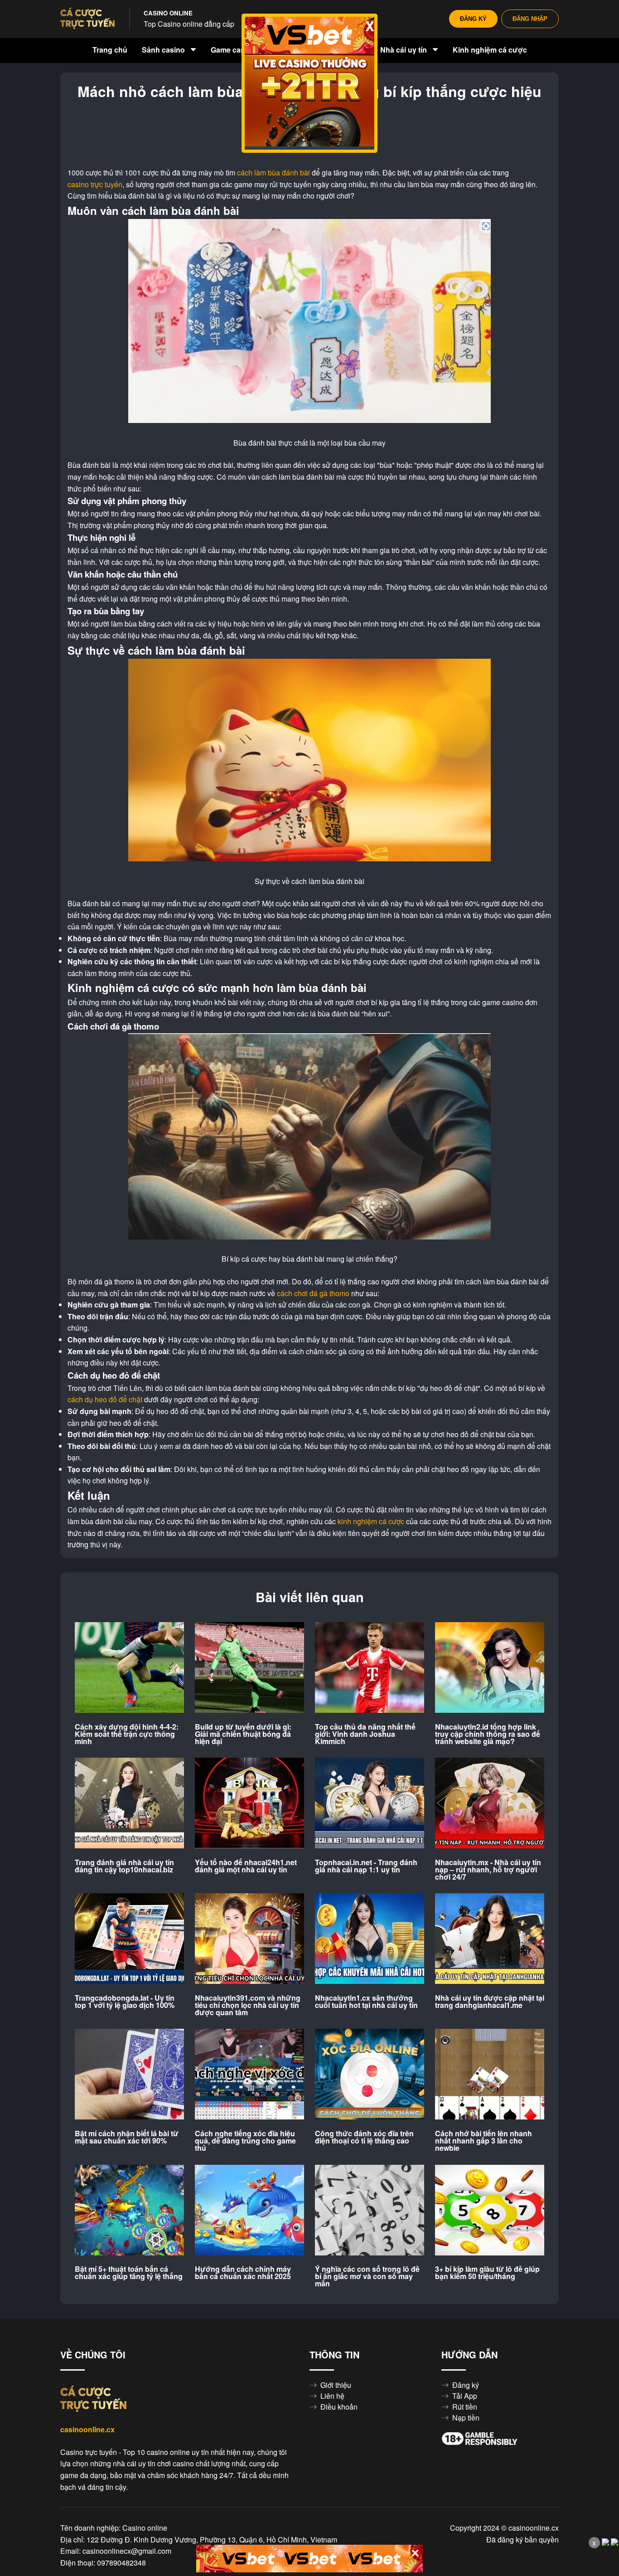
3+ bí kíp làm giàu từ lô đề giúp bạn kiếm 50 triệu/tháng (487, 2273)
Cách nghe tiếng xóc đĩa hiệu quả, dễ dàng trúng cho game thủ (245, 2141)
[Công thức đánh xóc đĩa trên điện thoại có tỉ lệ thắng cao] (370, 2075)
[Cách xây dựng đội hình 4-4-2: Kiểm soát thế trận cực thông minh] (129, 1668)
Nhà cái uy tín (404, 50)
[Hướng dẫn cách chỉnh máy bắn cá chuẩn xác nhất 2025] (249, 2211)
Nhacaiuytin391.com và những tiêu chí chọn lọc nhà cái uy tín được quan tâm (248, 2005)
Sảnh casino (164, 50)
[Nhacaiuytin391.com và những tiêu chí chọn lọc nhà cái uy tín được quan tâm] (249, 1939)
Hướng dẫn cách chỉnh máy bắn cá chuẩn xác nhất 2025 (243, 2273)
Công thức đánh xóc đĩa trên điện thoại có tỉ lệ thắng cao (364, 2137)
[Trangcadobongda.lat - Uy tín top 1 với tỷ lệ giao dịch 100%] (129, 1939)
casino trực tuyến (95, 185)
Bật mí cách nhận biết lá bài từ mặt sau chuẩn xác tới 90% (127, 2137)
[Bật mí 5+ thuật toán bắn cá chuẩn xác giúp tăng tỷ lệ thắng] (129, 2211)
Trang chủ (110, 50)
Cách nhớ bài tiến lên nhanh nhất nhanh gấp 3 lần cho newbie (484, 2141)
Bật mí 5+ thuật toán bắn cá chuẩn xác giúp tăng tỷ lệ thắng (129, 2273)
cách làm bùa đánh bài (273, 173)
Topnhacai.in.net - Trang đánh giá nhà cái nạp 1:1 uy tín (366, 1866)
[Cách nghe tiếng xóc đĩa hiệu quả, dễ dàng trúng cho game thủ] (249, 2075)
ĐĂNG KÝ (473, 19)
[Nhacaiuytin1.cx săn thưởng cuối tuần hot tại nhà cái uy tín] (370, 1939)
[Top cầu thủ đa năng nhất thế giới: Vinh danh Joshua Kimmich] (370, 1668)
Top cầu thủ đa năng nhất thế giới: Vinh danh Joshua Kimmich (365, 1734)
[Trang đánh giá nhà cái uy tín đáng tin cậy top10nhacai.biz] (129, 1803)
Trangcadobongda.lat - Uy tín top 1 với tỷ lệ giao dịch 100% (125, 2002)
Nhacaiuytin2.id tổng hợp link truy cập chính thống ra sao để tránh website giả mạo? (488, 1734)
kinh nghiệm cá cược (371, 1521)
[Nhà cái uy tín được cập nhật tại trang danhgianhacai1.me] (490, 1939)
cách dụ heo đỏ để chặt (105, 1400)
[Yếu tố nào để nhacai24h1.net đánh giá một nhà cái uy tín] (249, 1803)
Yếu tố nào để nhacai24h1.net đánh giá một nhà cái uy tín (246, 1866)
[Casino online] (87, 19)
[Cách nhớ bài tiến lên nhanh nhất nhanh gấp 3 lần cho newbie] (490, 2075)
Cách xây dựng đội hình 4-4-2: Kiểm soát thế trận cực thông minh (127, 1734)
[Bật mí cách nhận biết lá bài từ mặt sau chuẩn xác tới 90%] (129, 2075)
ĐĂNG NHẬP (530, 19)
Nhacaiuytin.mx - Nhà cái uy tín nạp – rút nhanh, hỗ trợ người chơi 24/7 (488, 1870)
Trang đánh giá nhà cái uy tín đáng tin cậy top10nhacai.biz (124, 1866)
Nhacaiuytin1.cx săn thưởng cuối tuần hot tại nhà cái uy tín (366, 2002)
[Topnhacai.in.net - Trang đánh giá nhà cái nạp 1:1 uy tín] (370, 1803)
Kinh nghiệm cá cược (490, 50)
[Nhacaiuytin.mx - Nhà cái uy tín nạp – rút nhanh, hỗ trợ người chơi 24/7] (490, 1803)
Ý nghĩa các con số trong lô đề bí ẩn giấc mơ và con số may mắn (367, 2276)
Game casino (234, 50)
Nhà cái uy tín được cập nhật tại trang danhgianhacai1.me (490, 2002)
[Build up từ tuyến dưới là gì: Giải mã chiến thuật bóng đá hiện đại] (249, 1668)
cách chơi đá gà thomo (313, 1293)
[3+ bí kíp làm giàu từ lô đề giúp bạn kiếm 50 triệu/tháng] (490, 2211)
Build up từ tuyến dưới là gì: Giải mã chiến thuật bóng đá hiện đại (243, 1734)
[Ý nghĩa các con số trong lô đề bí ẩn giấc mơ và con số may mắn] (370, 2211)
